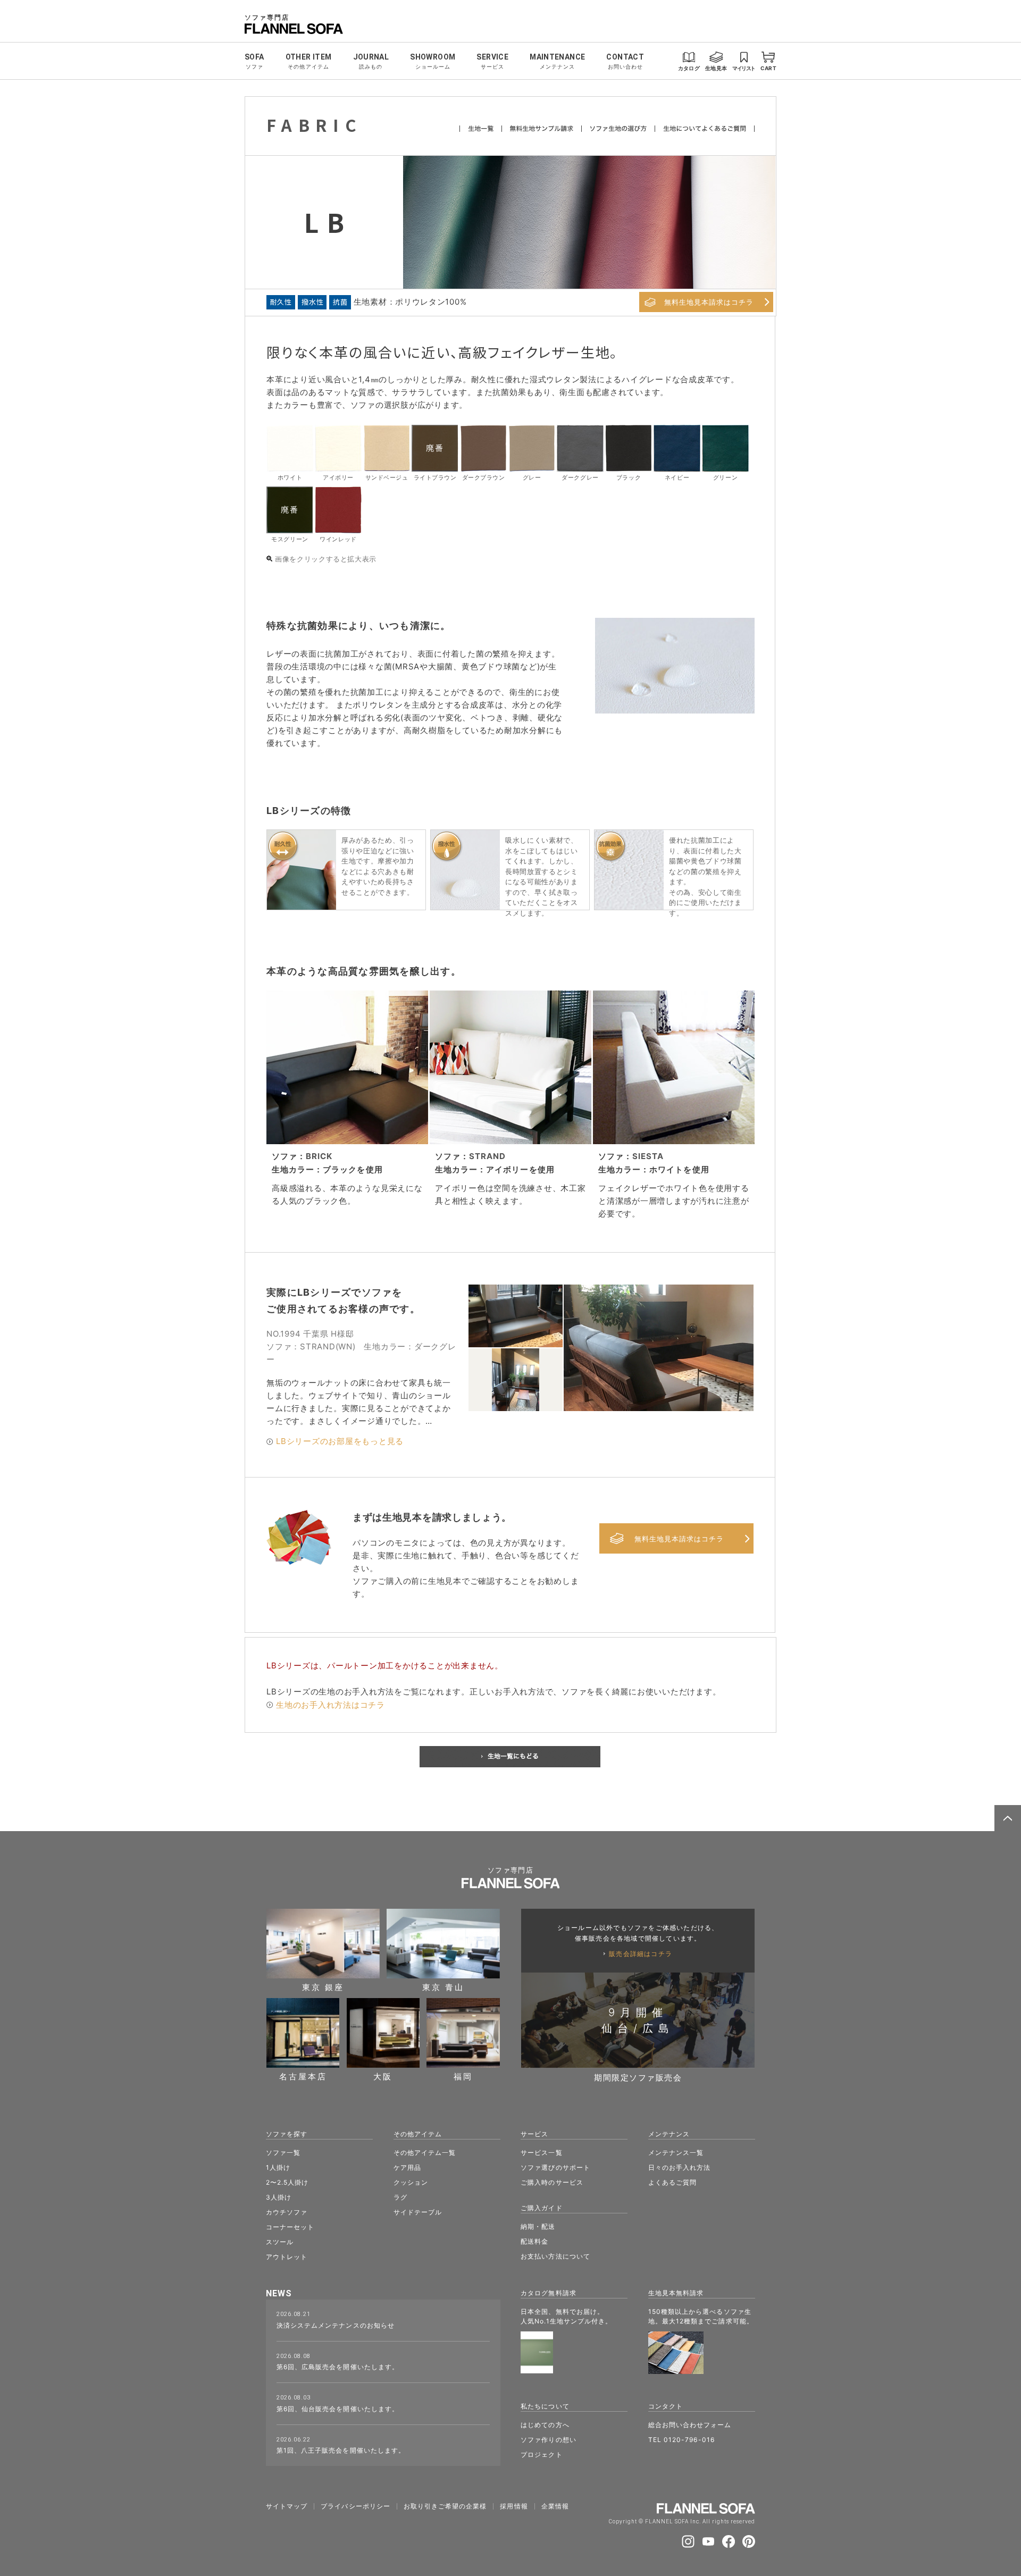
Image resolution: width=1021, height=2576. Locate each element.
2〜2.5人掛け (287, 2182)
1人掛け (278, 2167)
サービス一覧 (541, 2153)
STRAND (487, 1156)
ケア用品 (407, 2167)
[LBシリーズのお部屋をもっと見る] (270, 1442)
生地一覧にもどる (510, 1757)
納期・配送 (538, 2226)
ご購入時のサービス (552, 2182)
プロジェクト (541, 2455)
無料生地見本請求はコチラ (709, 302)
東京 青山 (443, 1987)
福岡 (463, 2076)
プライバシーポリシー (355, 2506)
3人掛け (279, 2197)
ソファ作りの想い (548, 2440)
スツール (280, 2242)
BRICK (319, 1156)
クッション (411, 2182)
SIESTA (648, 1156)
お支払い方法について (555, 2256)
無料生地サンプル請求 (542, 129)
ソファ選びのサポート (555, 2167)
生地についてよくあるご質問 (705, 129)
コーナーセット (290, 2227)
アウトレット (287, 2257)
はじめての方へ (545, 2425)
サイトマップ (287, 2506)
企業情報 (555, 2506)
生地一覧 (481, 129)
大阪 (383, 2076)
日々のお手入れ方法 (679, 2167)
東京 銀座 (323, 1987)
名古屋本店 (303, 2076)
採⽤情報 (514, 2506)
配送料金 (534, 2241)
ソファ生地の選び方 (618, 129)
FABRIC (315, 125)
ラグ (400, 2197)
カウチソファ (287, 2212)
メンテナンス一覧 (676, 2153)
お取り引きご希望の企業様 (445, 2506)
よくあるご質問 (672, 2182)
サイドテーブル (418, 2212)
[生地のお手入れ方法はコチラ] (270, 1705)
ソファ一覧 (283, 2153)
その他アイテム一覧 (425, 2153)
